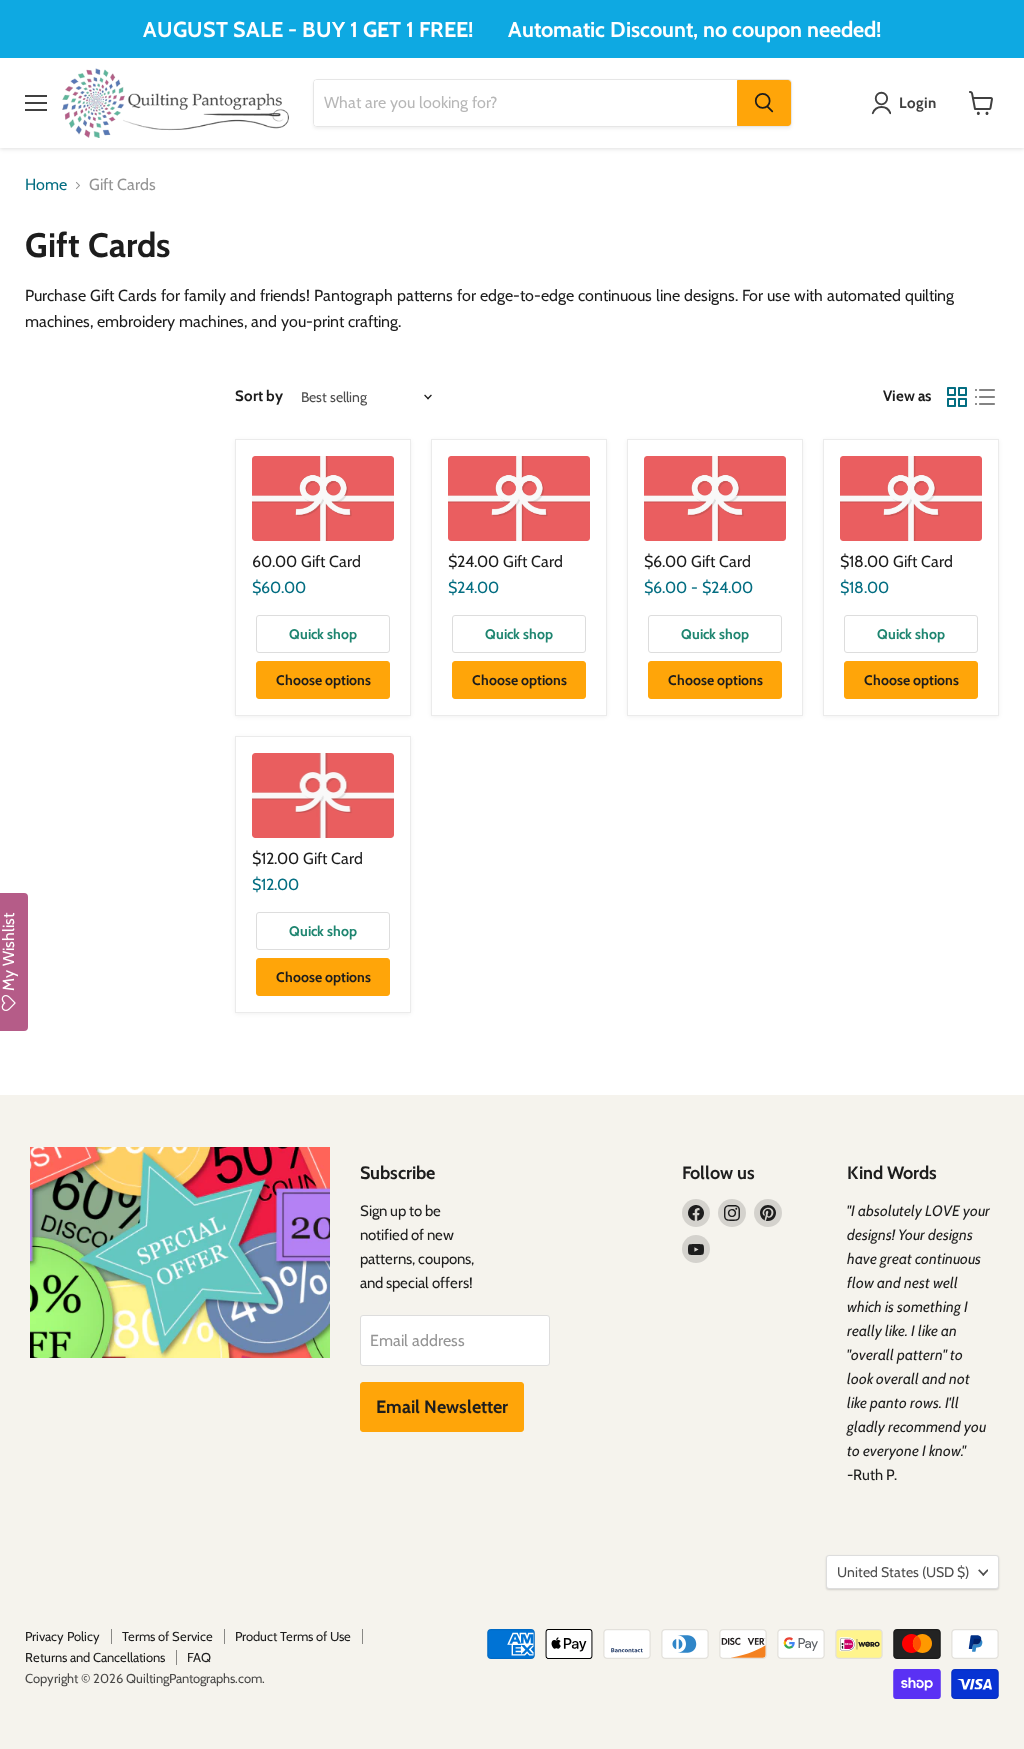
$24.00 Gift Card (505, 561)
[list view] (985, 397)
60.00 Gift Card (306, 561)
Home (46, 185)
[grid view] (957, 397)
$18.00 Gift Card (896, 561)
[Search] (764, 103)
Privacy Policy (62, 1636)
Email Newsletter (442, 1407)
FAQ (199, 1657)
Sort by (259, 396)
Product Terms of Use (293, 1636)
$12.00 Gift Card (307, 858)
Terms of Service (167, 1636)
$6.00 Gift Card (697, 561)
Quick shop (323, 634)
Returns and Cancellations (95, 1657)
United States (903, 1572)
